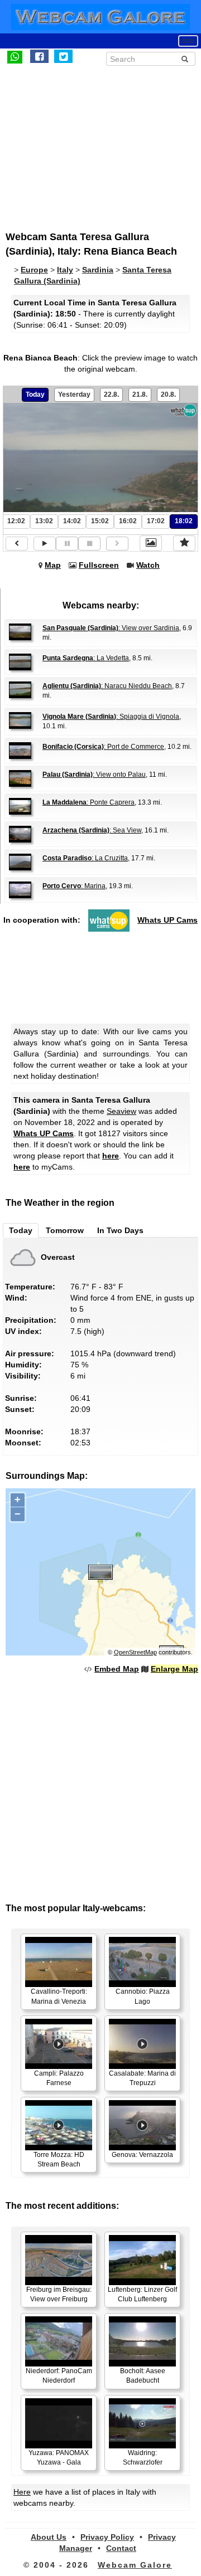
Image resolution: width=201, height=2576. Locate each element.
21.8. (140, 395)
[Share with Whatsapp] (15, 56)
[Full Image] (151, 543)
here (111, 1156)
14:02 (72, 521)
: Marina (74, 886)
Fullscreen (99, 565)
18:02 (184, 521)
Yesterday (74, 395)
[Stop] (89, 544)
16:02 (128, 521)
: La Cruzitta (85, 858)
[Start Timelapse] (45, 544)
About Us (49, 2537)
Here (22, 2492)
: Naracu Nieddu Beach (107, 686)
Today (35, 395)
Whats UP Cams (167, 920)
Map (53, 565)
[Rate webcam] (184, 543)
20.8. (168, 395)
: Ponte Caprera (88, 802)
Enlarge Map (174, 1669)
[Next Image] (117, 544)
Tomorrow (65, 1230)
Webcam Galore (135, 2565)
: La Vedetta (86, 658)
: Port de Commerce (103, 747)
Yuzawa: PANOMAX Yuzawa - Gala (59, 2458)
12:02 (16, 521)
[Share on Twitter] (63, 56)
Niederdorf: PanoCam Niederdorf (59, 2376)
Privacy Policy (107, 2537)
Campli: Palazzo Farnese (59, 2078)
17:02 (156, 521)
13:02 (44, 521)
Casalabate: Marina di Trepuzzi (142, 2078)
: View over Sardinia (111, 628)
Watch (148, 565)
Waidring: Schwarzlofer (143, 2458)
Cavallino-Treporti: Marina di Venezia (59, 1996)
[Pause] (67, 544)
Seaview (121, 1111)
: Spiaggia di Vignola (111, 717)
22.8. (111, 395)
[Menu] (188, 41)
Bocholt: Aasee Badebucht (143, 2376)
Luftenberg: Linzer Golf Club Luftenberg (142, 2294)
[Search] (185, 59)
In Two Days (120, 1230)
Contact (121, 2548)
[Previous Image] (17, 544)
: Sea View (92, 830)
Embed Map (117, 1669)
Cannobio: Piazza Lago (143, 1996)
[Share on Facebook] (39, 56)
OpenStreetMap (135, 1652)
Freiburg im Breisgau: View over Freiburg (59, 2294)
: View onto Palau (94, 775)
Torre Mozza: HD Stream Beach (59, 2159)
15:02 (100, 521)
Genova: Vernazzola (142, 2155)
